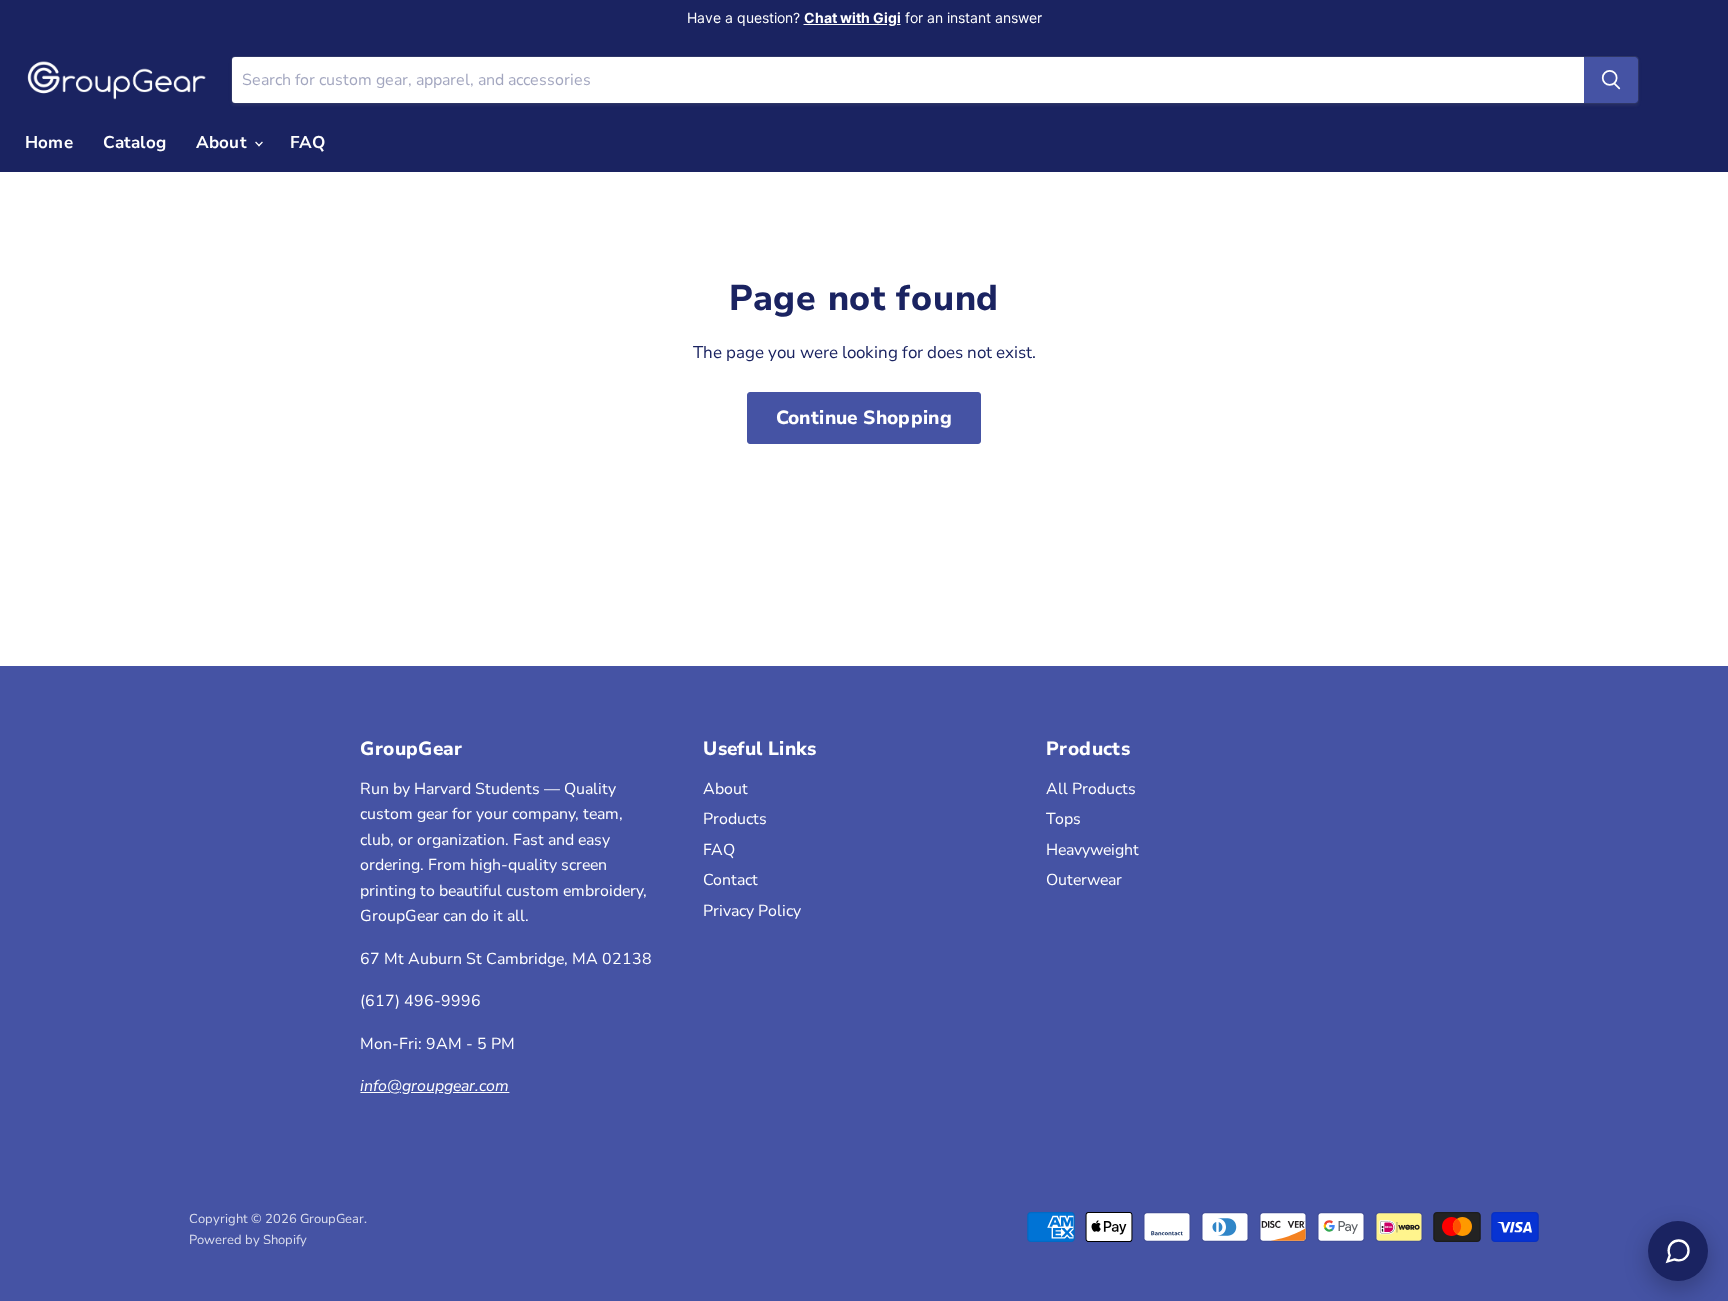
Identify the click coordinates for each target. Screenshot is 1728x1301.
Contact (730, 880)
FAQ (308, 142)
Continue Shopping (864, 418)
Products (735, 819)
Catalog (134, 142)
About (224, 142)
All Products (1091, 789)
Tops (1063, 819)
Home (49, 142)
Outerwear (1084, 880)
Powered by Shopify (248, 1240)
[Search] (1611, 80)
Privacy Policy (752, 911)
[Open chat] (1678, 1251)
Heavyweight (1092, 850)
